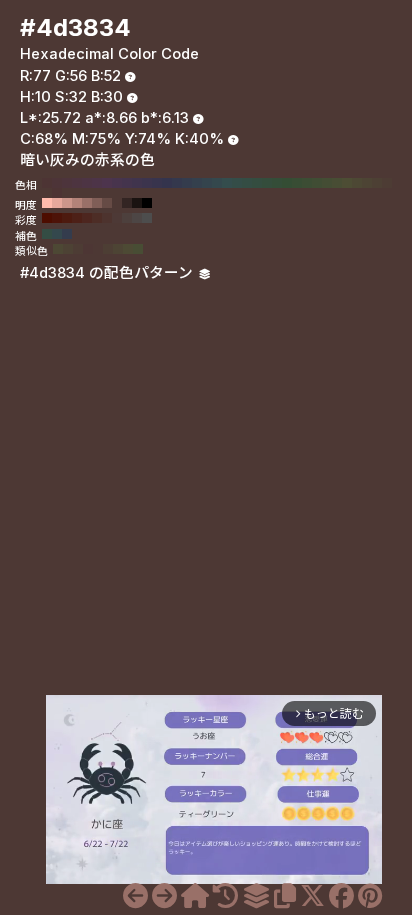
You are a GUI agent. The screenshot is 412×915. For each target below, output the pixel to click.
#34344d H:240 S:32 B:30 (167, 183)
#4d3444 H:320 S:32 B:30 (87, 183)
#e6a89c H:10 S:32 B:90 (57, 203)
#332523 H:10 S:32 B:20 (127, 203)
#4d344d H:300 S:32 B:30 (107, 183)
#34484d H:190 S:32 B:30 (217, 183)
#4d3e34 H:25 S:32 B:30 (108, 249)
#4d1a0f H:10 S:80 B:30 (67, 218)
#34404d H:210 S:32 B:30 (197, 183)
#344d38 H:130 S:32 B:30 (277, 183)
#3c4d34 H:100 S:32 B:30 (307, 183)
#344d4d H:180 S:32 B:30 (227, 183)
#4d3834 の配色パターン (108, 273)
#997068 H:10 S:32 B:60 (87, 203)
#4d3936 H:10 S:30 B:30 (117, 218)
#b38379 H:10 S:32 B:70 (77, 203)
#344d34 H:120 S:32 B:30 (287, 183)
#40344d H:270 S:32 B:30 (137, 183)
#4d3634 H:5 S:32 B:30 (88, 249)
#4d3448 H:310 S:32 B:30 (97, 183)
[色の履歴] (225, 896)
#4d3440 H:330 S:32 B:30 (77, 183)
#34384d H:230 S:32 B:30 (177, 183)
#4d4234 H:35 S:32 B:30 (68, 249)
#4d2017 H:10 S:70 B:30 (77, 218)
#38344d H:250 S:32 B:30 (157, 183)
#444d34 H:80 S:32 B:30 (327, 183)
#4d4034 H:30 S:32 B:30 (377, 183)
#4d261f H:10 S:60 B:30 (87, 218)
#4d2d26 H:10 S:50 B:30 (97, 218)
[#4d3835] (164, 896)
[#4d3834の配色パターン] (256, 896)
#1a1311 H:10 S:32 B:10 (137, 203)
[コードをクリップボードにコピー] (285, 896)
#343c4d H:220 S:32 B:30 (187, 183)
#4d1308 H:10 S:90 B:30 (57, 218)
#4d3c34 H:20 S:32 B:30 (387, 183)
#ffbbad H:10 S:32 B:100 (47, 203)
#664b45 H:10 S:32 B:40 (107, 203)
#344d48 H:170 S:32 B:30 (237, 183)
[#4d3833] (135, 896)
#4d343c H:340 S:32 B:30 (67, 183)
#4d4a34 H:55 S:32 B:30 (128, 249)
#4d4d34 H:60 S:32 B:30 (347, 183)
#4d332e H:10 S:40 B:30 (107, 218)
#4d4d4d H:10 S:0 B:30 (147, 218)
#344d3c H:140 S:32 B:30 (267, 183)
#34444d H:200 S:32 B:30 (207, 183)
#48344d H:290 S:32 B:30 (117, 183)
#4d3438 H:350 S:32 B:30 (57, 183)
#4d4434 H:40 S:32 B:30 (367, 183)
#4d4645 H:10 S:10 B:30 (137, 218)
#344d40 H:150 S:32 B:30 (257, 183)
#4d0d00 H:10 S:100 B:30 (47, 218)
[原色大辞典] (195, 896)
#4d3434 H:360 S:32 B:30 (47, 183)
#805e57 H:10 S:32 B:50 (97, 203)
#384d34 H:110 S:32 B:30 (297, 183)
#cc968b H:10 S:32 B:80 (67, 203)
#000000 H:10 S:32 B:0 (147, 203)
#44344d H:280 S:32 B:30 (127, 183)
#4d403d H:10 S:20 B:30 (127, 218)
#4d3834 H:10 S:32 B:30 (47, 193)
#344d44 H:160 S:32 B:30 (247, 183)
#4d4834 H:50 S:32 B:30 (357, 183)
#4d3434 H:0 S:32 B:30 (57, 193)
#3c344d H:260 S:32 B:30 (147, 183)
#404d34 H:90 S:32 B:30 (317, 183)
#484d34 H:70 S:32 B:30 (337, 183)
